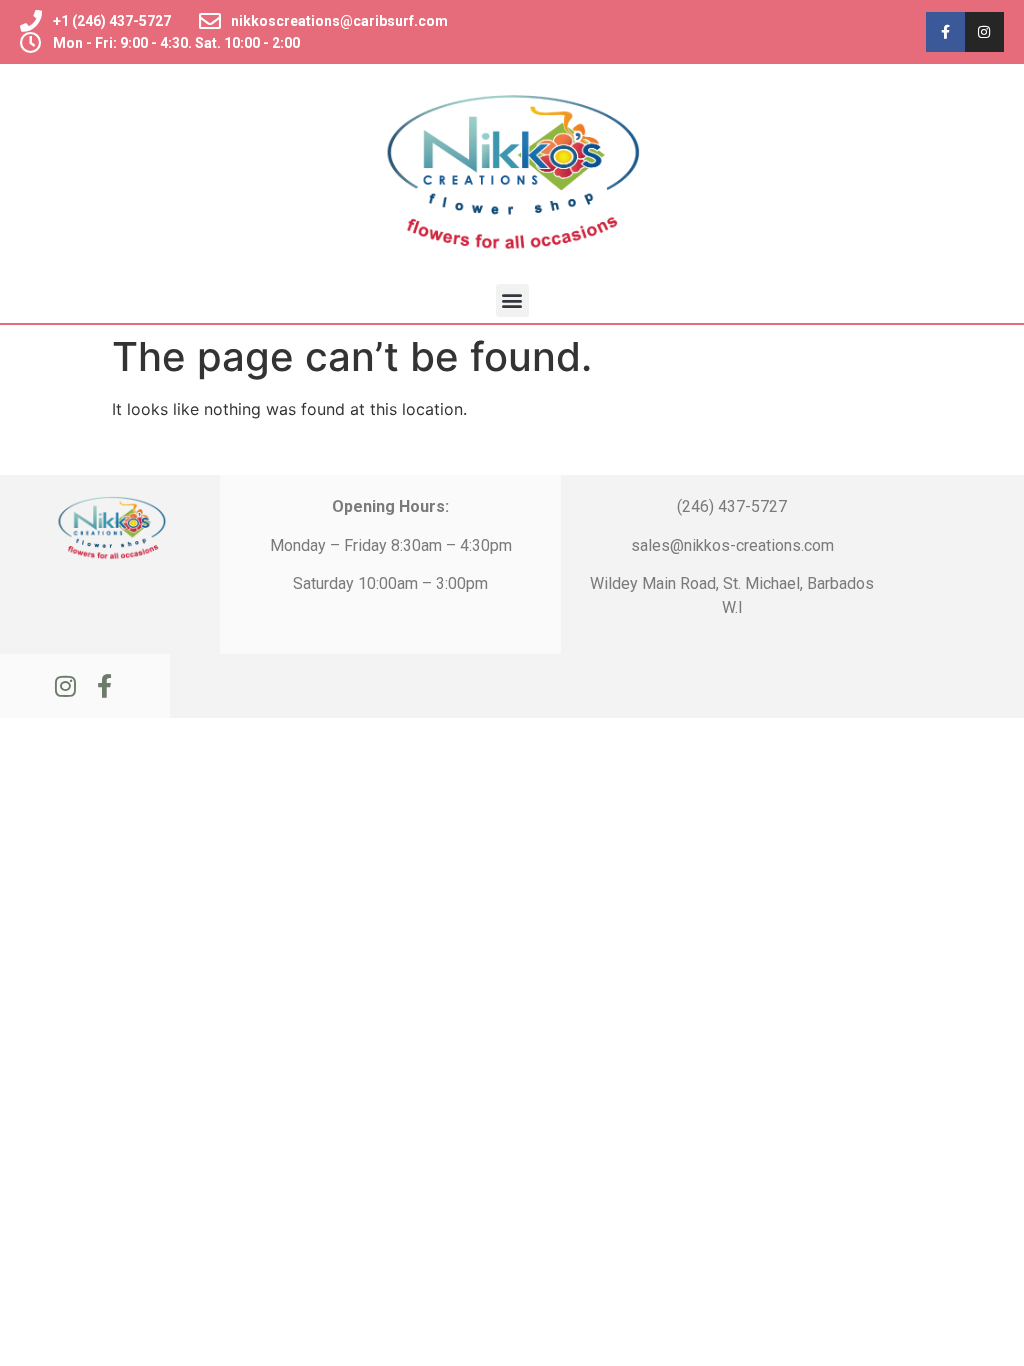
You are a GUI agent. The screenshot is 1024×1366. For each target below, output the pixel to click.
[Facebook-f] (945, 31)
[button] (512, 300)
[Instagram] (984, 31)
